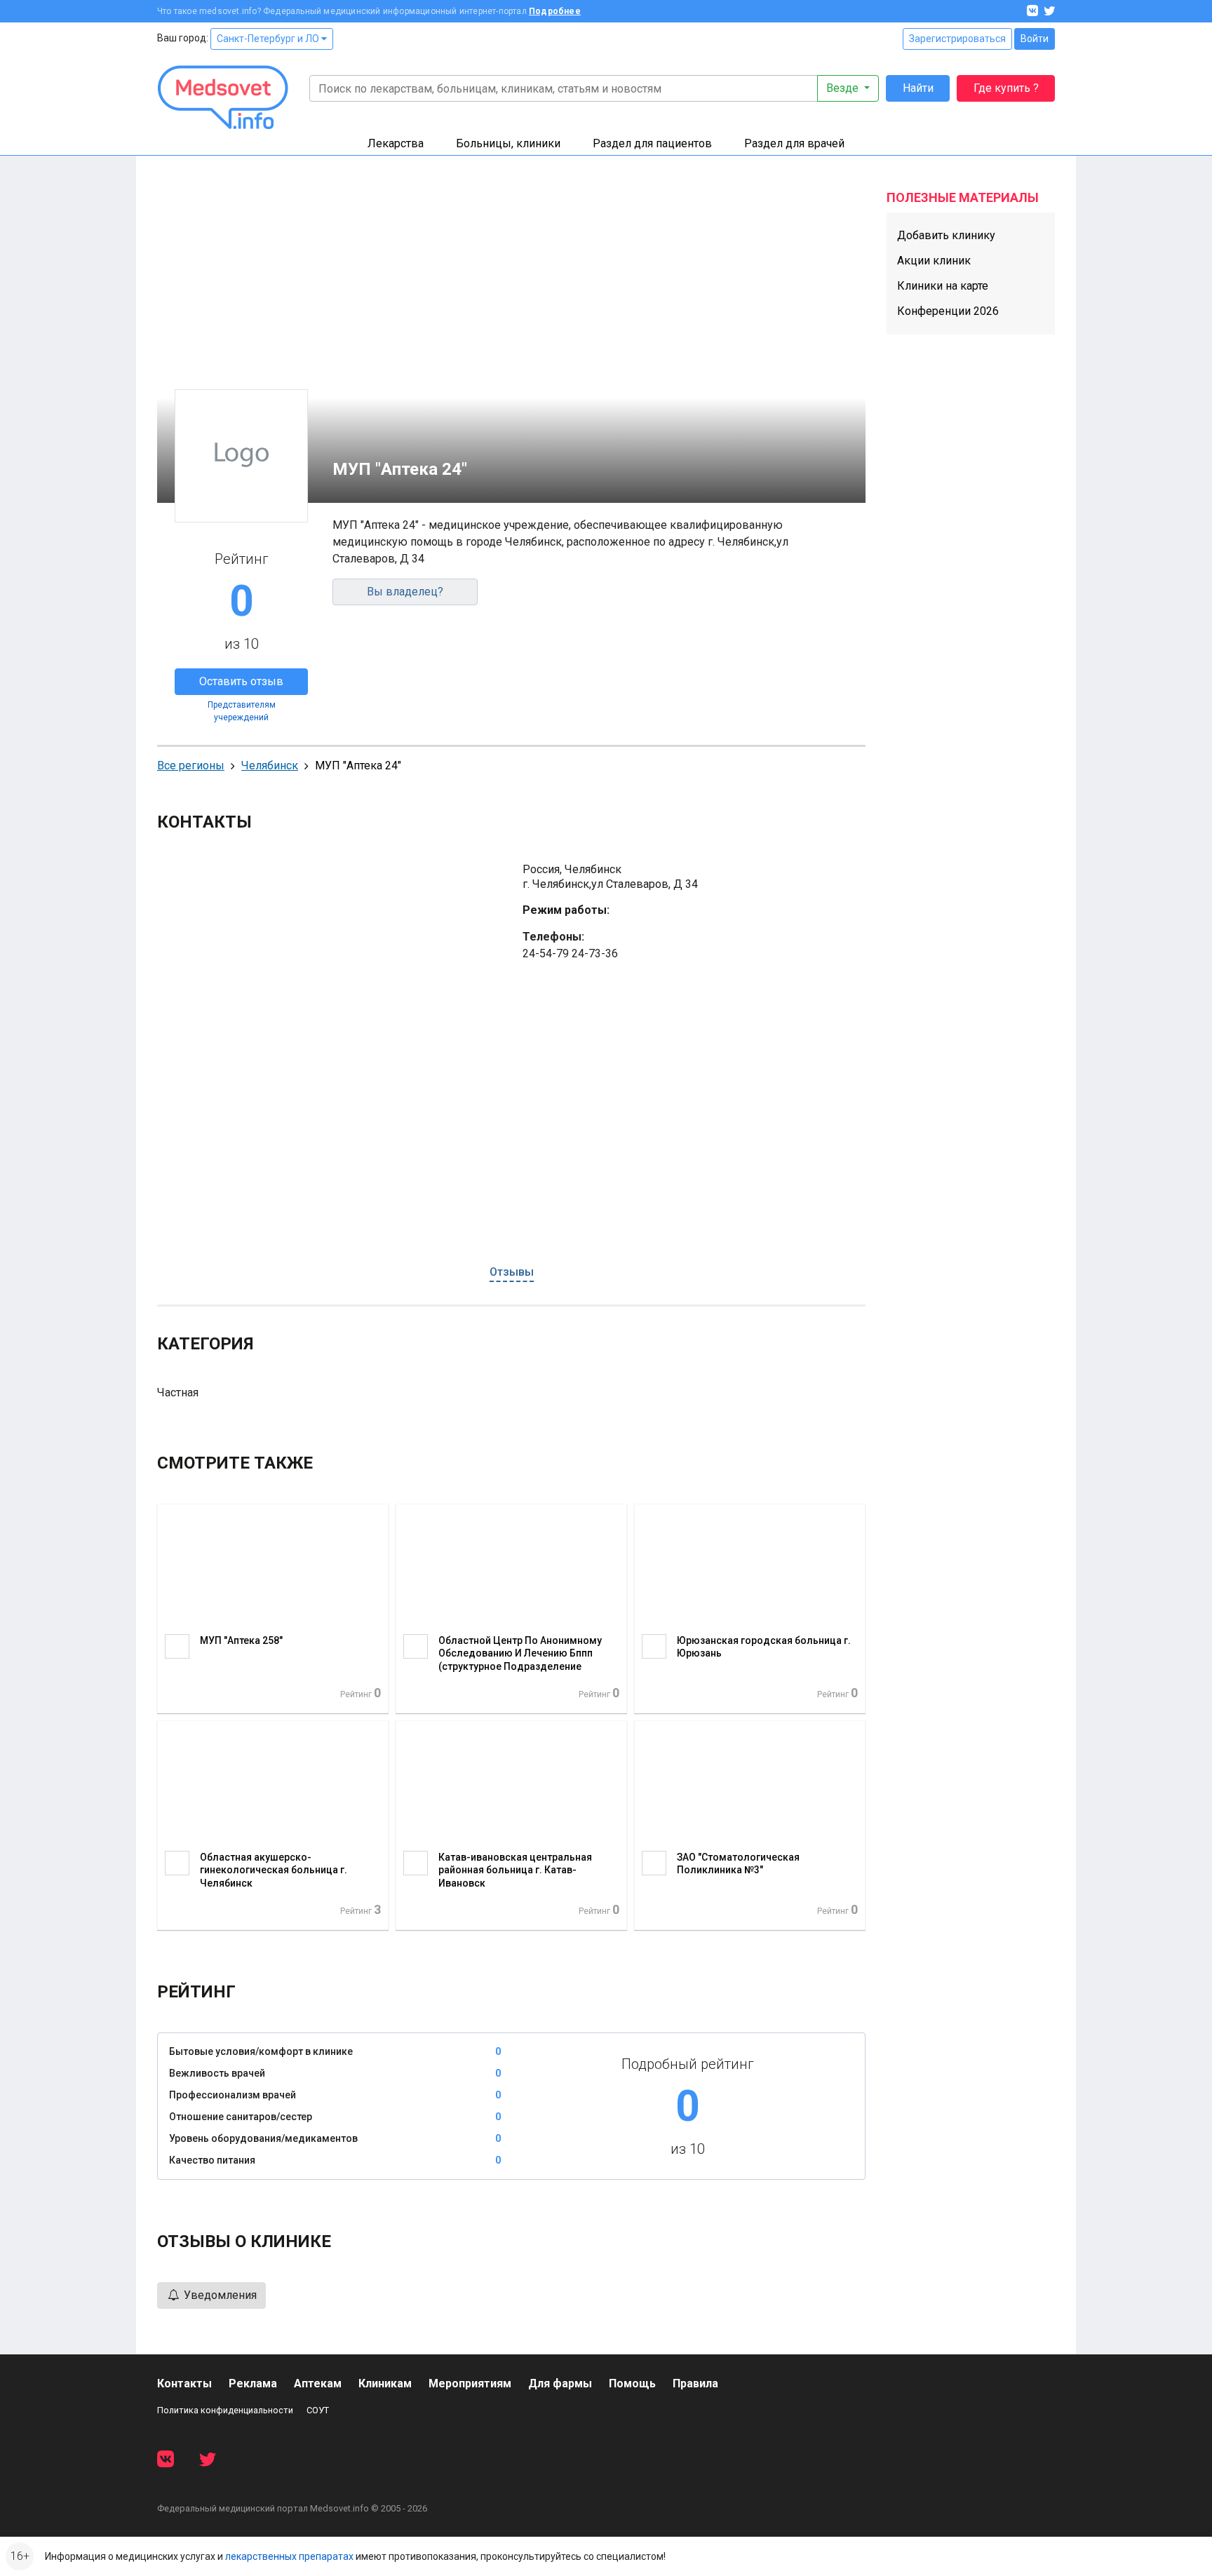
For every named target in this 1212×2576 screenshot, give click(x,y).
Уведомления (219, 2295)
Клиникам (385, 2383)
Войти (1035, 39)
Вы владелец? (405, 592)
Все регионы (191, 766)
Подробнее (555, 11)
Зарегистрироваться (957, 39)
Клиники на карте (943, 286)
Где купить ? (1006, 88)
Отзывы (512, 1272)
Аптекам (318, 2383)
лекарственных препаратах (289, 2556)
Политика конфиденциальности (225, 2410)
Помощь (632, 2383)
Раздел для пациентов (652, 143)
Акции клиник (934, 261)
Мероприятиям (470, 2383)
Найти (918, 88)
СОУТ (318, 2410)
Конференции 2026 (948, 311)
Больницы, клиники (508, 143)
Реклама (253, 2383)
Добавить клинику (946, 235)
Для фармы (560, 2383)
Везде (844, 88)
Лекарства (396, 143)
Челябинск (270, 766)
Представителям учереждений (242, 711)
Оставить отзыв (241, 681)
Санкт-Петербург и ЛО (269, 39)
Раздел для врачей (794, 143)
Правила (695, 2383)
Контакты (184, 2383)
